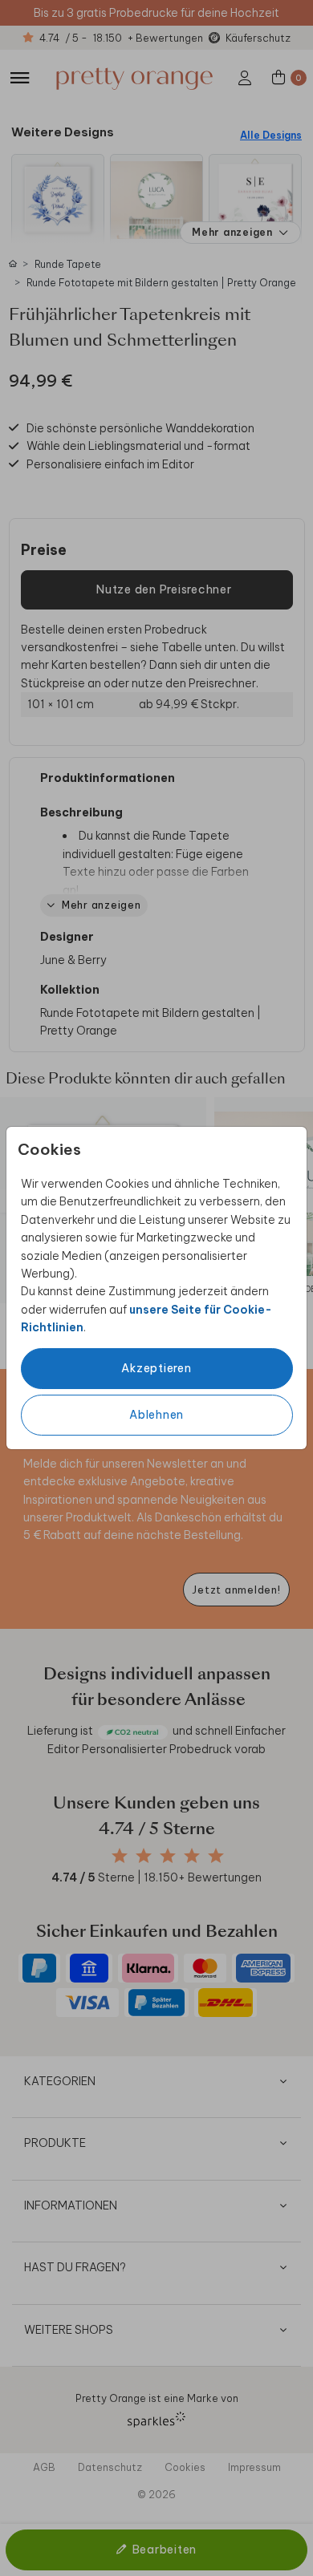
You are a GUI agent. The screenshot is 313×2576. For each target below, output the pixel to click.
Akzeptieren (156, 1368)
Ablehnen (156, 1415)
